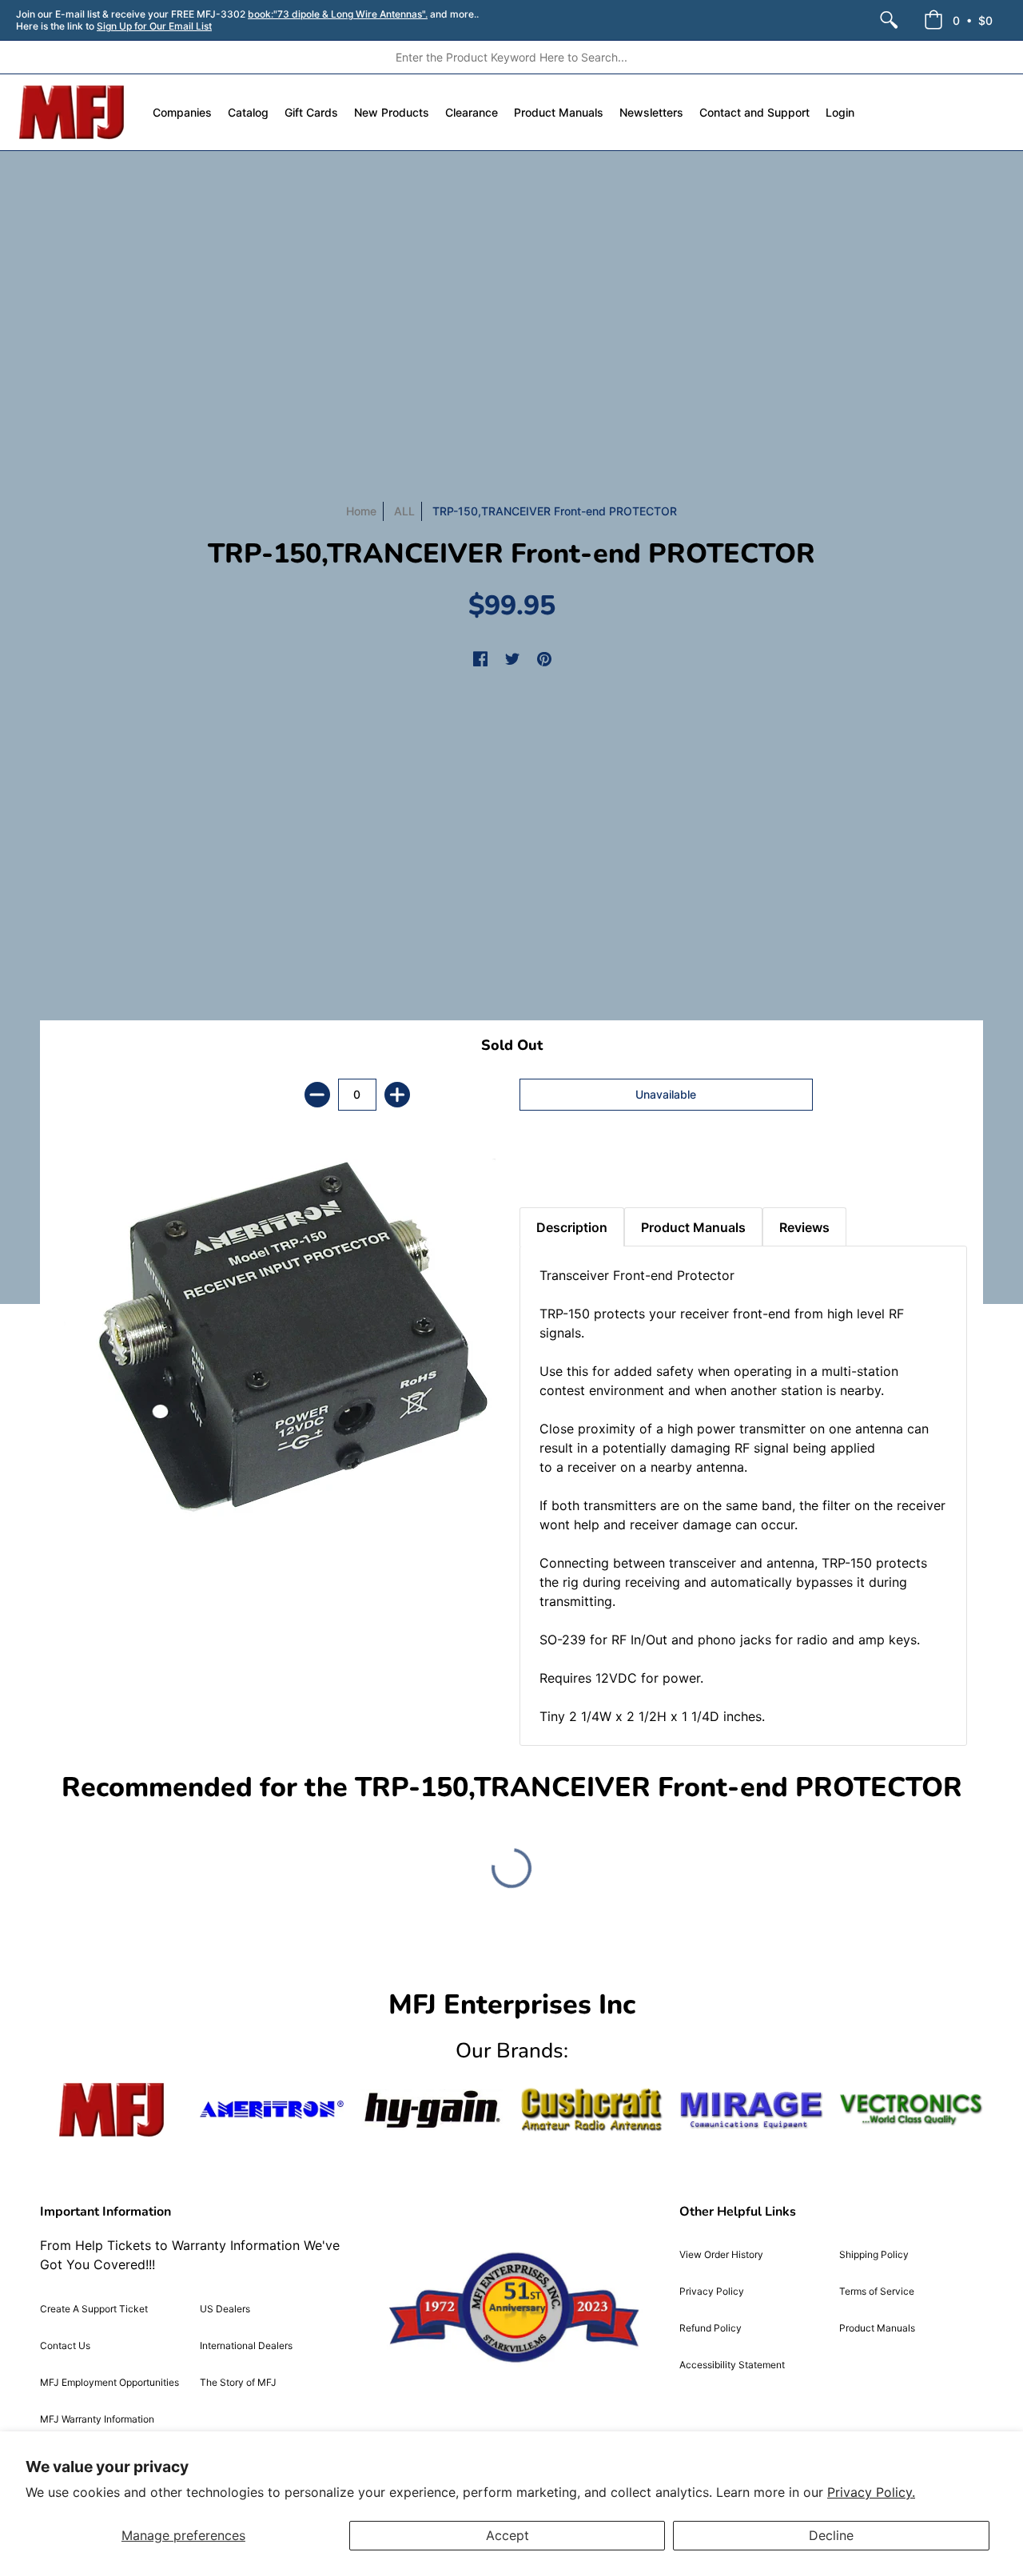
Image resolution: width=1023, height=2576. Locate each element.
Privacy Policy (712, 2291)
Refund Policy (711, 2328)
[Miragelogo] (751, 2110)
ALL (404, 511)
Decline (831, 2535)
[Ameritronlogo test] (272, 2110)
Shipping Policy (874, 2254)
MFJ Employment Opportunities (109, 2382)
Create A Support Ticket (94, 2309)
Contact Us (65, 2345)
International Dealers (246, 2345)
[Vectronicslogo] (911, 2109)
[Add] (397, 1095)
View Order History (721, 2254)
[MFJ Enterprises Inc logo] (72, 112)
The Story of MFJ (238, 2382)
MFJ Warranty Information (97, 2419)
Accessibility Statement (732, 2365)
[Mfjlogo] (112, 2110)
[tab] (547, 1167)
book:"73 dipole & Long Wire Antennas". (338, 14)
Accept (508, 2535)
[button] (958, 20)
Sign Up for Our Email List (154, 26)
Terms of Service (877, 2291)
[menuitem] (889, 20)
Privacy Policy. (871, 2492)
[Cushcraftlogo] (591, 2110)
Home (361, 511)
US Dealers (225, 2309)
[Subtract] (317, 1095)
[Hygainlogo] (432, 2110)
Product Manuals (877, 2328)
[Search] (889, 20)
